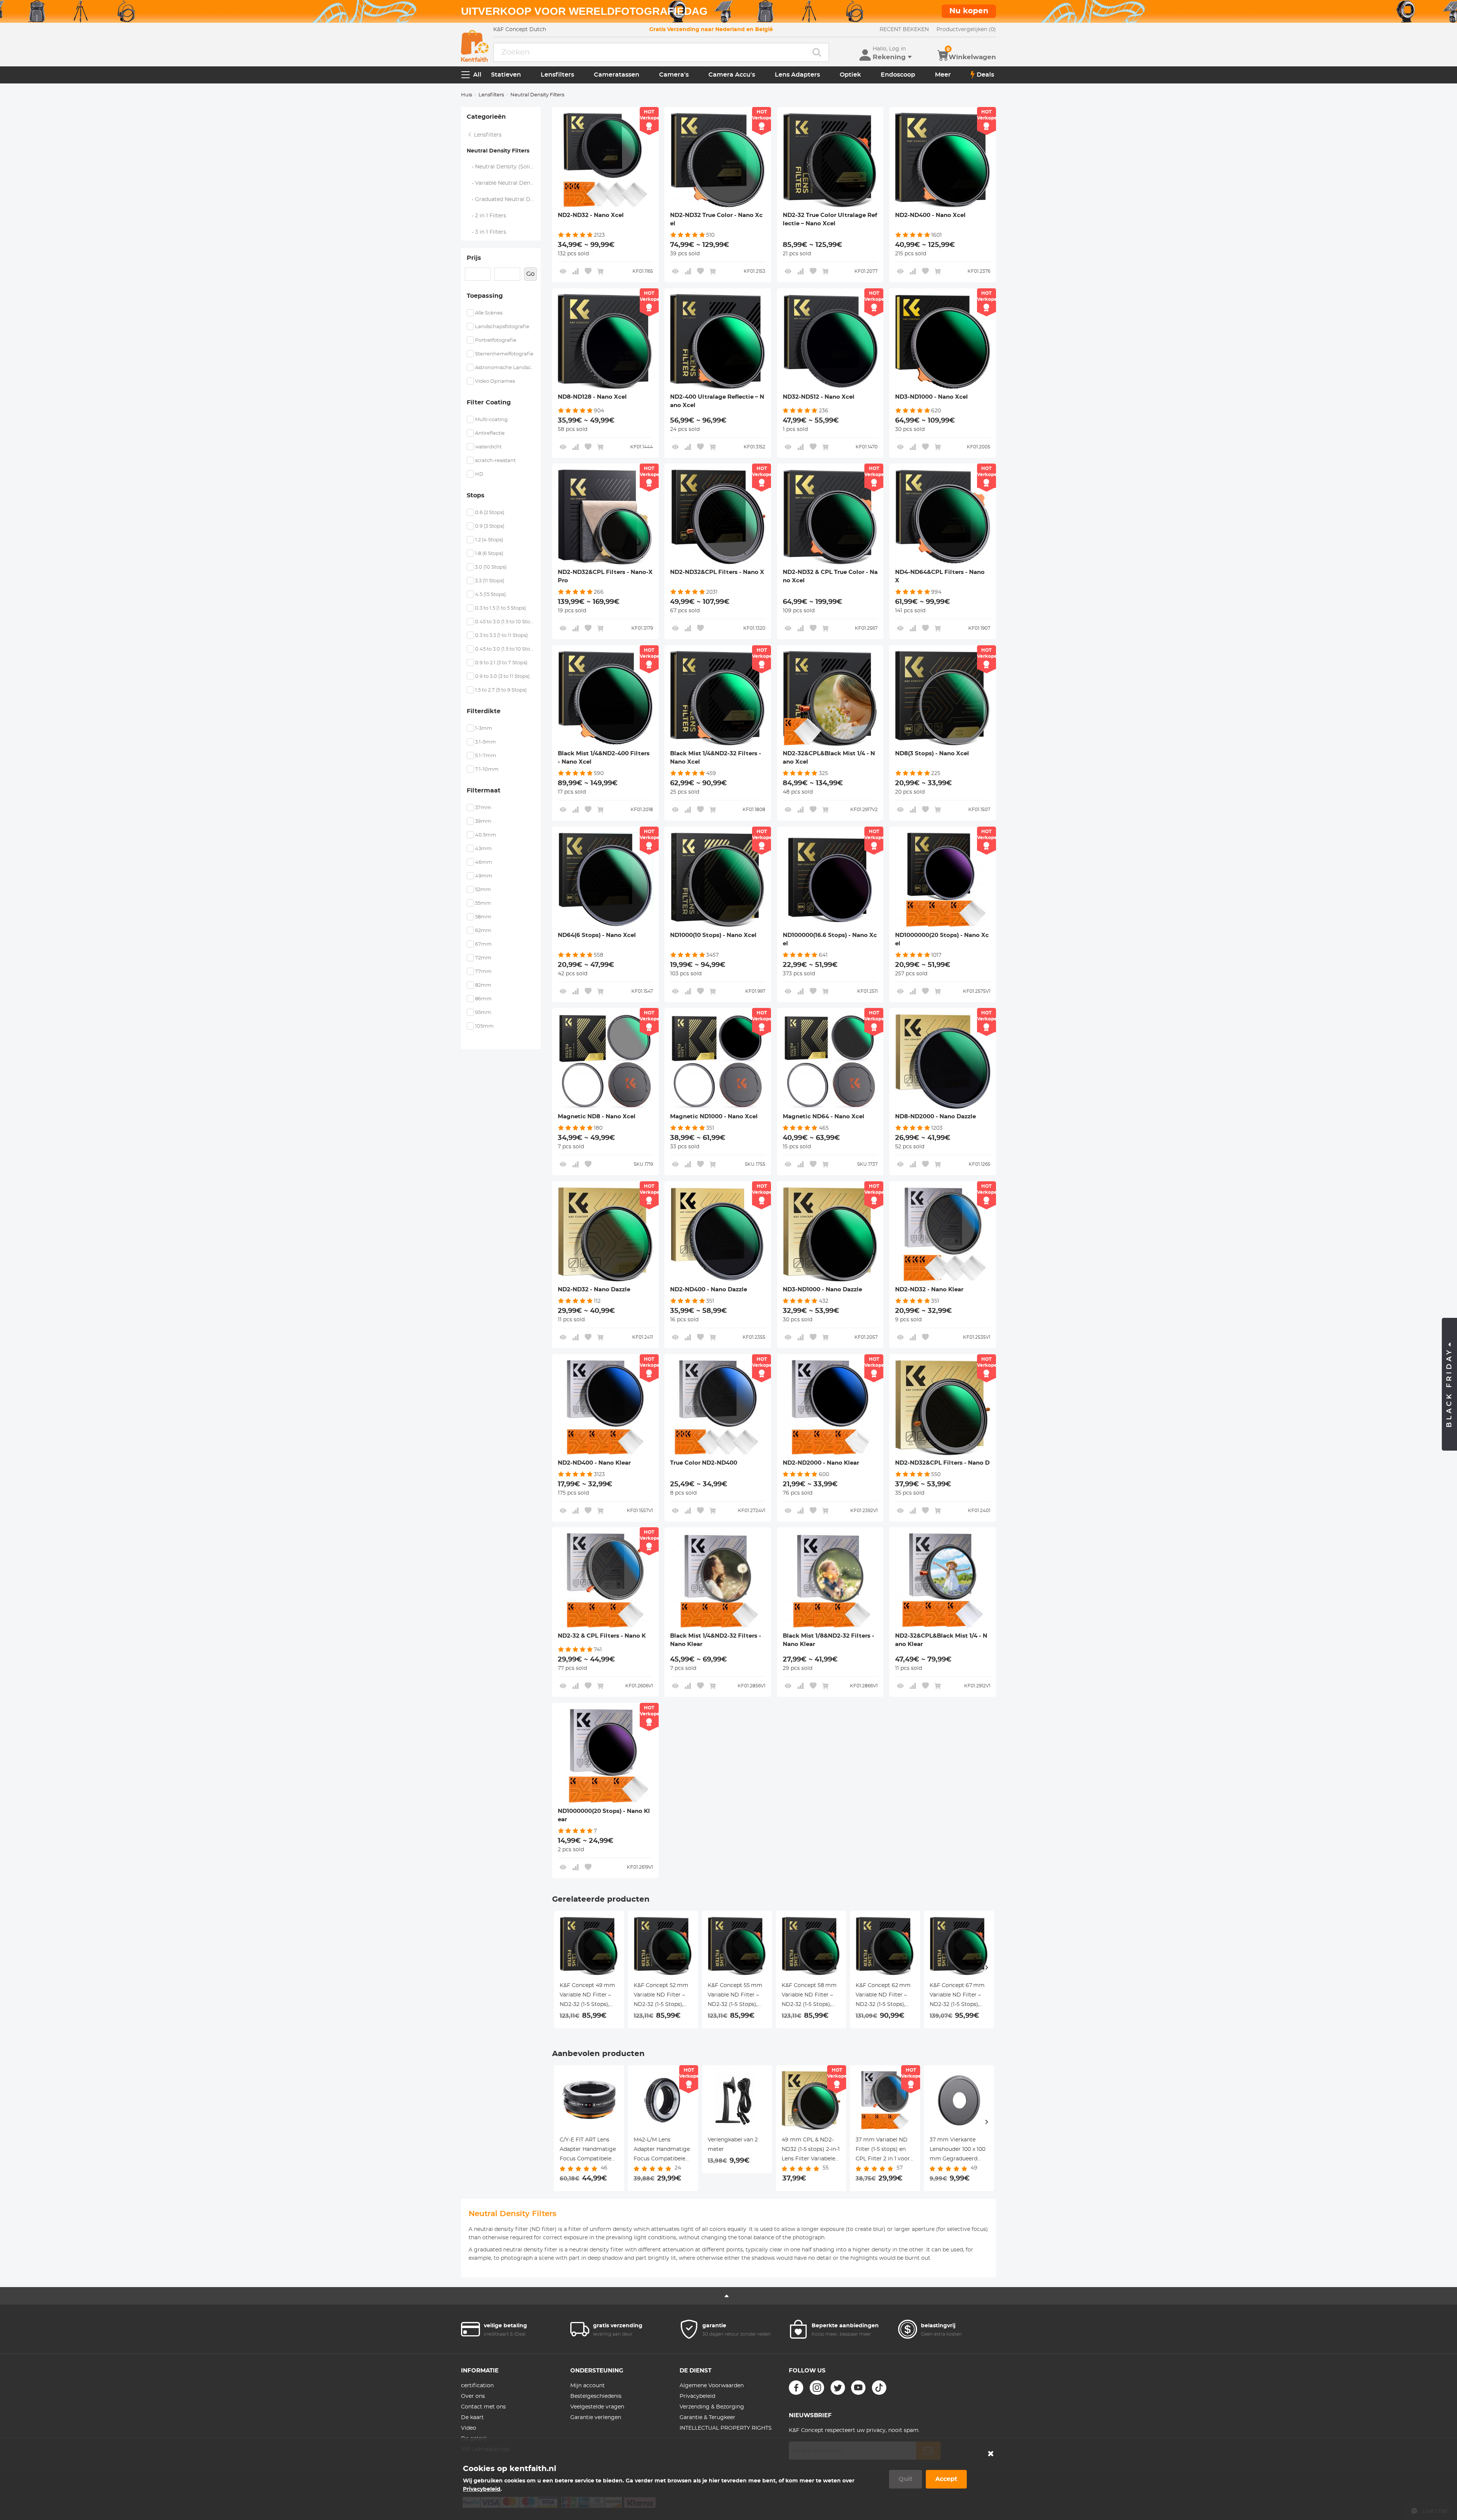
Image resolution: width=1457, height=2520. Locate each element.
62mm (483, 931)
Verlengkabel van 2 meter (733, 2145)
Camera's (674, 75)
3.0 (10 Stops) (491, 567)
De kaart (472, 2418)
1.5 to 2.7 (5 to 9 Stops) (501, 690)
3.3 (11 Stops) (490, 581)
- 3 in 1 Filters (487, 232)
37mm (483, 808)
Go (530, 274)
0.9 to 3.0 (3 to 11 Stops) (502, 677)
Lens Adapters (797, 75)
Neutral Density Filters (498, 151)
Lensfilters (557, 75)
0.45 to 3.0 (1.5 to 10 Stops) (505, 622)
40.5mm (486, 835)
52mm (483, 890)
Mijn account (588, 2386)
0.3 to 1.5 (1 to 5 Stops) (500, 608)
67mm (483, 944)
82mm (483, 985)
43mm (483, 849)
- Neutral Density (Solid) (501, 167)
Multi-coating (491, 420)
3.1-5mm (485, 742)
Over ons (473, 2396)
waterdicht (488, 447)
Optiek (850, 75)
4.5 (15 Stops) (490, 595)
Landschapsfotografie (502, 327)
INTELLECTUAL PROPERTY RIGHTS (726, 2428)
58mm (483, 917)
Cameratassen (617, 75)
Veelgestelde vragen (597, 2407)
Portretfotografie (496, 340)
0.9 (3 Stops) (490, 526)
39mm (483, 821)
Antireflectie (490, 433)
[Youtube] (858, 2388)
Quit (906, 2479)
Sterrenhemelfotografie (504, 354)
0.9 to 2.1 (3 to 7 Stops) (501, 663)
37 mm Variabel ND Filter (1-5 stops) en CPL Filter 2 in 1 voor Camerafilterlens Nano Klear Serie (883, 2151)
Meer (943, 75)
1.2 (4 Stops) (489, 540)
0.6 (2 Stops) (490, 513)
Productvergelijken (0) (966, 30)
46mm (484, 862)
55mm (483, 903)
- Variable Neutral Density (503, 183)
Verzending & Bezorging (712, 2407)
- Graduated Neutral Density (504, 200)
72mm (483, 958)
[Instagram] (817, 2388)
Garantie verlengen (596, 2418)
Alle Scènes (489, 313)
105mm (484, 1026)
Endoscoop (898, 75)
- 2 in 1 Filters (487, 216)
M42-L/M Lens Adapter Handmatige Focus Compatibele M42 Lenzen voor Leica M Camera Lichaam (662, 2151)
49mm (484, 876)
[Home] (475, 46)
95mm (483, 1013)
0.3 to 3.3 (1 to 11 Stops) (501, 636)
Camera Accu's (732, 75)
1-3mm (484, 729)
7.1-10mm (487, 770)
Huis (467, 95)
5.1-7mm (486, 756)
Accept (946, 2479)
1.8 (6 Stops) (489, 554)
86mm (483, 999)
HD (479, 474)
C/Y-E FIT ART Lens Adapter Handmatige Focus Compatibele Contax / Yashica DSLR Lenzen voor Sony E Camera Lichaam (588, 2151)
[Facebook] (796, 2388)
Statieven (506, 75)
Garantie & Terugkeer (707, 2418)
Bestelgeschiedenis (596, 2396)
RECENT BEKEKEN (904, 30)
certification (477, 2386)
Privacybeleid (697, 2396)
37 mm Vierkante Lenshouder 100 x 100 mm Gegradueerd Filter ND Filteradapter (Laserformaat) (957, 2151)
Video (469, 2428)
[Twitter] (838, 2388)
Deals (985, 75)
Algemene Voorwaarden (712, 2386)
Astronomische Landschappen (505, 368)
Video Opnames (495, 381)
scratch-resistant (495, 461)
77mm (483, 972)
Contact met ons (483, 2407)
